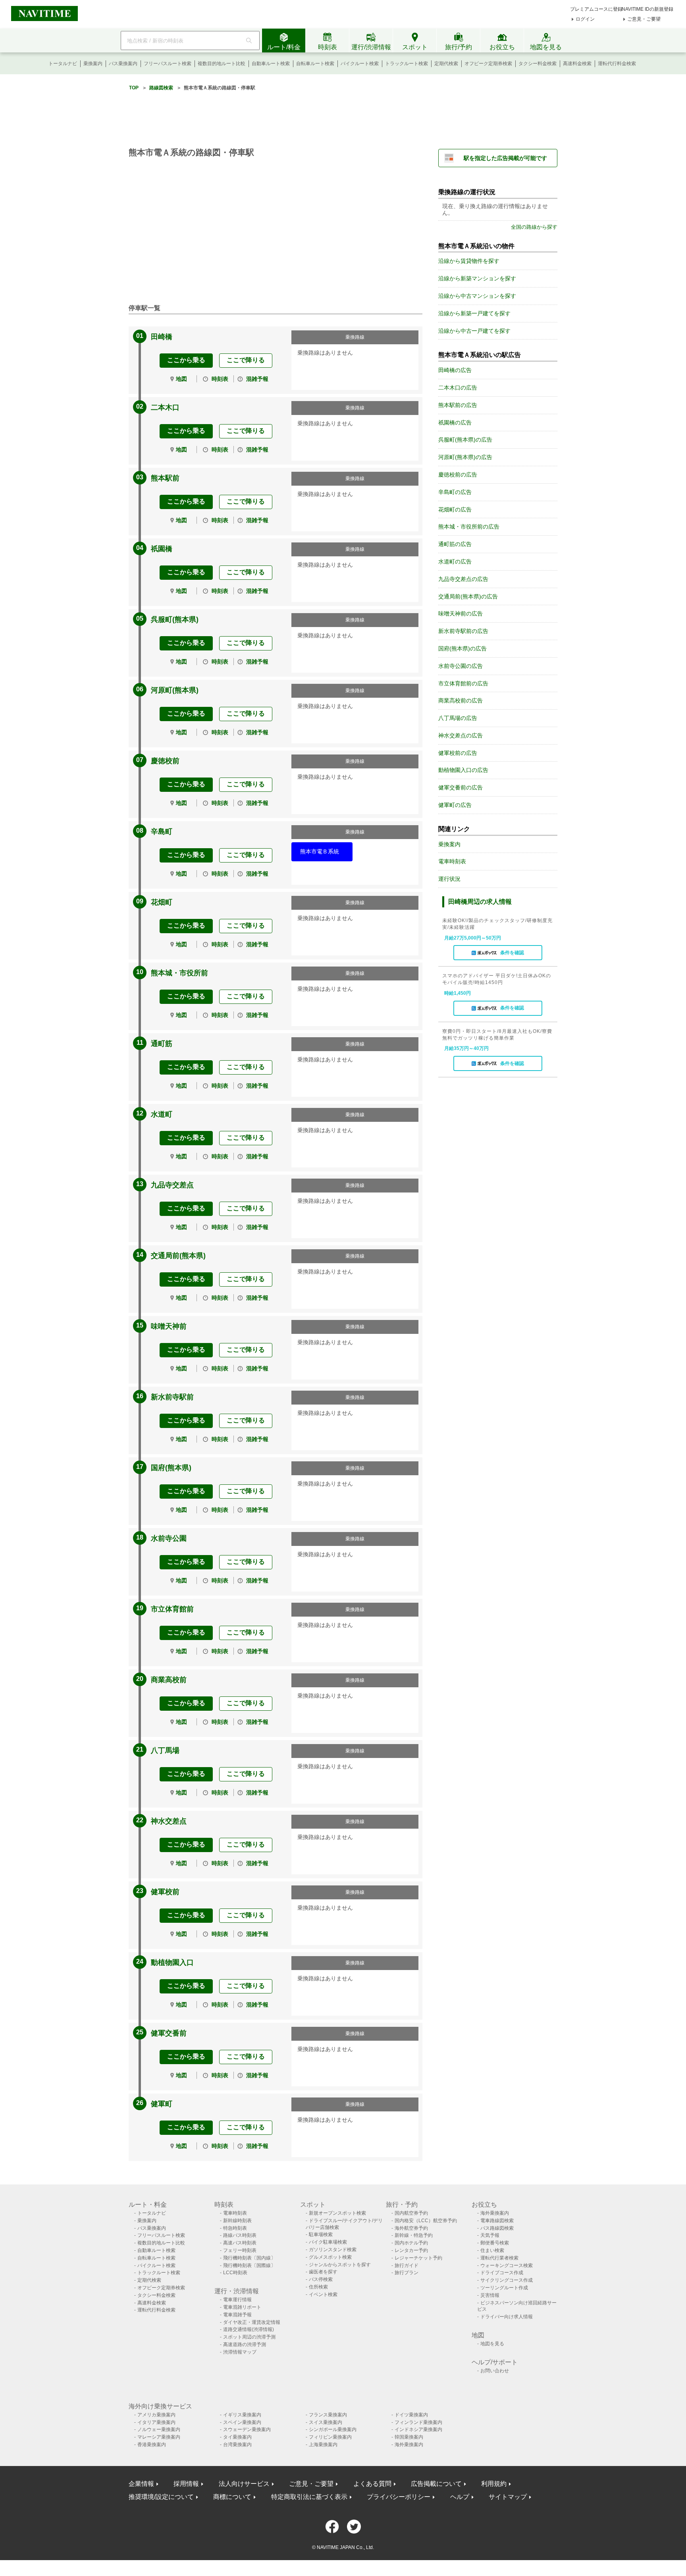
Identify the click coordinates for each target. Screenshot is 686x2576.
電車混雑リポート (242, 2307)
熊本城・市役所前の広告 (469, 527)
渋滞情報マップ (240, 2352)
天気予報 (490, 2235)
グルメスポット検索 (330, 2257)
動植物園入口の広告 (463, 770)
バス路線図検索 (497, 2228)
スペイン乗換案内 (242, 2422)
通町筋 (162, 1044)
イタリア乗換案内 (156, 2422)
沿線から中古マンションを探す (477, 296)
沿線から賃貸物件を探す (469, 261)
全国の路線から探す (534, 227)
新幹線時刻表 (237, 2221)
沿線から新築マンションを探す (477, 278)
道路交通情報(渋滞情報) (249, 2329)
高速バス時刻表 (240, 2243)
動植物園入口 (172, 1962)
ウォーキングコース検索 (507, 2265)
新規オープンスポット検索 (337, 2213)
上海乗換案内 (323, 2445)
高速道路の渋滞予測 (245, 2344)
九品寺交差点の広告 (463, 579)
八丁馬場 (165, 1750)
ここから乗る (186, 360)
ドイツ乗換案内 (411, 2415)
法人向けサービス (244, 2484)
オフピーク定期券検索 (488, 64)
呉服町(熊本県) (175, 619)
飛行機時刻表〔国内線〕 (249, 2258)
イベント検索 (323, 2294)
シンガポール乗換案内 (333, 2429)
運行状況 (449, 879)
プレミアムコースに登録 (596, 9)
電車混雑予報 (237, 2315)
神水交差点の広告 (461, 735)
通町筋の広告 (455, 544)
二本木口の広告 (458, 388)
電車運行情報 (237, 2300)
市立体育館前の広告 (463, 683)
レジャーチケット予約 (418, 2258)
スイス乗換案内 (326, 2422)
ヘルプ (460, 2497)
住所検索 (318, 2287)
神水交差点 (169, 1821)
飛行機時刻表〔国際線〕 (249, 2265)
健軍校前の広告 (458, 753)
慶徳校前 (165, 761)
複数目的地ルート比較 (222, 64)
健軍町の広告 (455, 805)
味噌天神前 (169, 1326)
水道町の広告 (455, 562)
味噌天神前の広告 (461, 614)
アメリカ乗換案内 (156, 2415)
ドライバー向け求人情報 (507, 2317)
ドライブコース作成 (502, 2273)
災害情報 (490, 2295)
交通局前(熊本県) (178, 1256)
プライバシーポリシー (399, 2497)
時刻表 (220, 379)
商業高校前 (169, 1680)
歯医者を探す (323, 2272)
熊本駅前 (165, 478)
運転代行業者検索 (499, 2258)
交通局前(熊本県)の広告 (468, 596)
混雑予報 (257, 379)
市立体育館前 (172, 1609)
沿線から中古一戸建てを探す (474, 331)
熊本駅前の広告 (458, 405)
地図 (181, 379)
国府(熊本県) (171, 1468)
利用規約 (494, 2484)
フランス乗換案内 (328, 2415)
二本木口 (165, 407)
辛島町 (162, 832)
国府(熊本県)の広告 (462, 648)
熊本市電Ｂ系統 (320, 851)
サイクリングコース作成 (507, 2280)
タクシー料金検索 (538, 64)
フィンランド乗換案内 (418, 2422)
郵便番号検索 (495, 2243)
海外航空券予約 (411, 2228)
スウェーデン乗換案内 (247, 2429)
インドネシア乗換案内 (418, 2429)
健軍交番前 (169, 2033)
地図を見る (492, 2344)
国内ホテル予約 (411, 2243)
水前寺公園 (169, 1538)
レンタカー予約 (411, 2250)
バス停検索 (321, 2279)
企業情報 (141, 2484)
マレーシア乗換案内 (159, 2437)
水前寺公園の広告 (461, 666)
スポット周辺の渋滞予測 (249, 2337)
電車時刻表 (452, 861)
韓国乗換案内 (409, 2437)
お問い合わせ (495, 2371)
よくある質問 (372, 2484)
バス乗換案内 (123, 64)
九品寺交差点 (172, 1185)
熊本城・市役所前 (179, 973)
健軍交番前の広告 (461, 787)
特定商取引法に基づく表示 (309, 2497)
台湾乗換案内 (237, 2445)
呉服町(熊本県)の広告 (465, 440)
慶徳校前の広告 (458, 475)
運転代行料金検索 (617, 64)
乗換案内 (93, 64)
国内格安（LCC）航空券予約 (426, 2221)
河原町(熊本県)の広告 (465, 457)
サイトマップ (508, 2497)
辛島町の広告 (455, 492)
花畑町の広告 (455, 509)
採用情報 (186, 2484)
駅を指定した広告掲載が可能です (505, 158)
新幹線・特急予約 (414, 2235)
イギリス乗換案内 (242, 2415)
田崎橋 (162, 337)
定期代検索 (446, 64)
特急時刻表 (235, 2228)
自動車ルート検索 (271, 64)
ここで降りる (246, 360)
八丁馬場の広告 (458, 718)
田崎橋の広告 (455, 370)
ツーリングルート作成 (504, 2288)
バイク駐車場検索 (328, 2242)
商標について (232, 2497)
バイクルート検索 (360, 64)
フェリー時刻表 (240, 2250)
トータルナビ (63, 64)
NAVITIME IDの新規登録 (647, 9)
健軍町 (162, 2104)
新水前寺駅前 (172, 1397)
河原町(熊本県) (175, 690)
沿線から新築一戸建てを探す (474, 313)
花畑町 (162, 902)
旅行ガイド (407, 2265)
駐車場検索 (321, 2234)
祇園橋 (162, 549)
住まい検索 (492, 2250)
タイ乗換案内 (237, 2437)
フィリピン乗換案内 (330, 2437)
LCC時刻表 (235, 2273)
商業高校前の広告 (461, 700)
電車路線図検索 (497, 2221)
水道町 (162, 1114)
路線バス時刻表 (240, 2235)
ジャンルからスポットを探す (340, 2265)
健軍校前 (165, 1892)
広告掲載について (436, 2484)
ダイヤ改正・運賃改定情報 (252, 2322)
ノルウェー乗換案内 (159, 2429)
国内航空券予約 (411, 2213)
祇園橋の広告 (455, 423)
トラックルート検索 (407, 64)
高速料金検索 (577, 64)
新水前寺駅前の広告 (463, 631)
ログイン (585, 19)
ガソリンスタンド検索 (333, 2250)
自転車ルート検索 (315, 64)
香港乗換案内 (152, 2445)
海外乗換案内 (495, 2213)
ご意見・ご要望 (644, 19)
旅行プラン (407, 2273)
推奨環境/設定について (161, 2497)
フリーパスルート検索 (168, 64)
